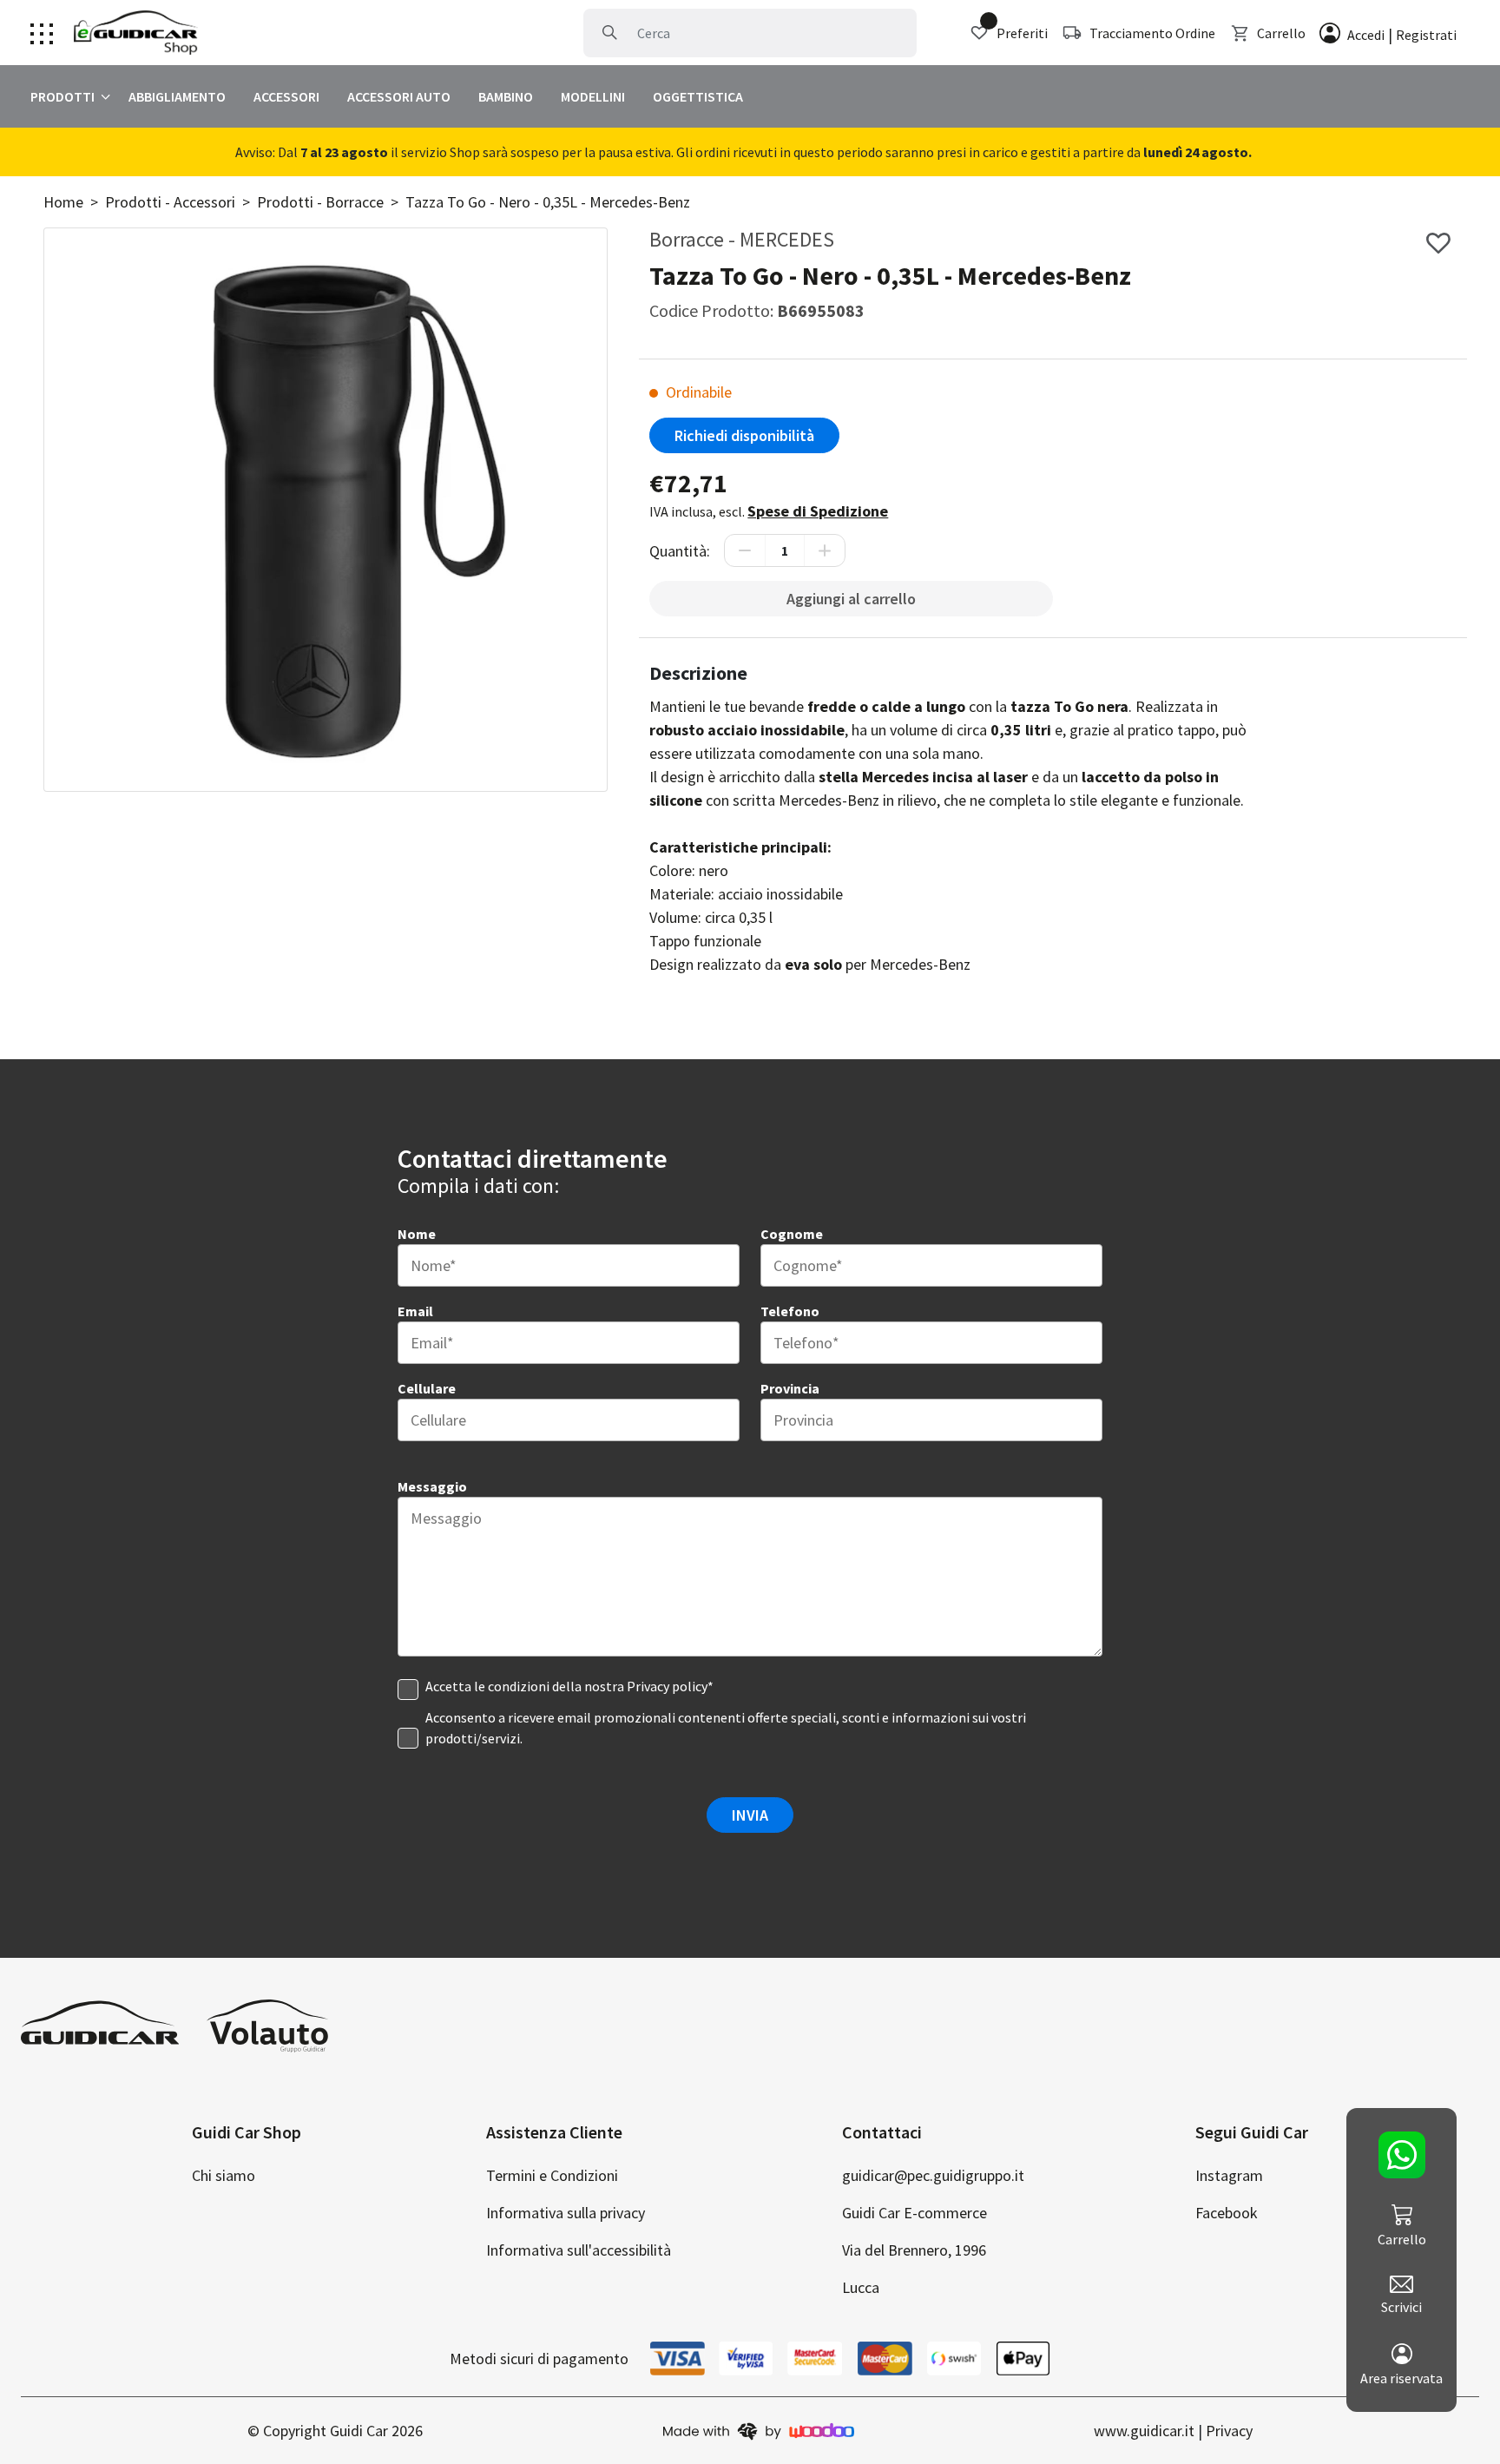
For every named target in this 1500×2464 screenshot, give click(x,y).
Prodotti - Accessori (170, 202)
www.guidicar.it (1144, 2431)
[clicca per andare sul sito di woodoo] (759, 2431)
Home (63, 202)
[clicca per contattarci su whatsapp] (1401, 2155)
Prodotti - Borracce (320, 202)
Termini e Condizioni (552, 2175)
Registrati (1426, 35)
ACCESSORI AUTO (399, 96)
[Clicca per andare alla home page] (136, 33)
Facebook (1227, 2213)
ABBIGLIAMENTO (177, 96)
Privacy (1229, 2431)
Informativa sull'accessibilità (579, 2250)
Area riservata (1401, 2378)
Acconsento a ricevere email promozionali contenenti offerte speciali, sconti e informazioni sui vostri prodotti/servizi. (726, 1728)
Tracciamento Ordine (1152, 33)
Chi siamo (224, 2175)
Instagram (1229, 2175)
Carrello (1281, 33)
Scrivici (1401, 2307)
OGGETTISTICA (698, 96)
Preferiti (1022, 33)
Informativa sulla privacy (566, 2213)
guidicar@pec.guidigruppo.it (933, 2175)
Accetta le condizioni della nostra (569, 1686)
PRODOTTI (62, 96)
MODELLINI (593, 96)
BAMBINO (506, 96)
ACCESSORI (286, 96)
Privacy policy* (670, 1686)
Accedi (1366, 35)
